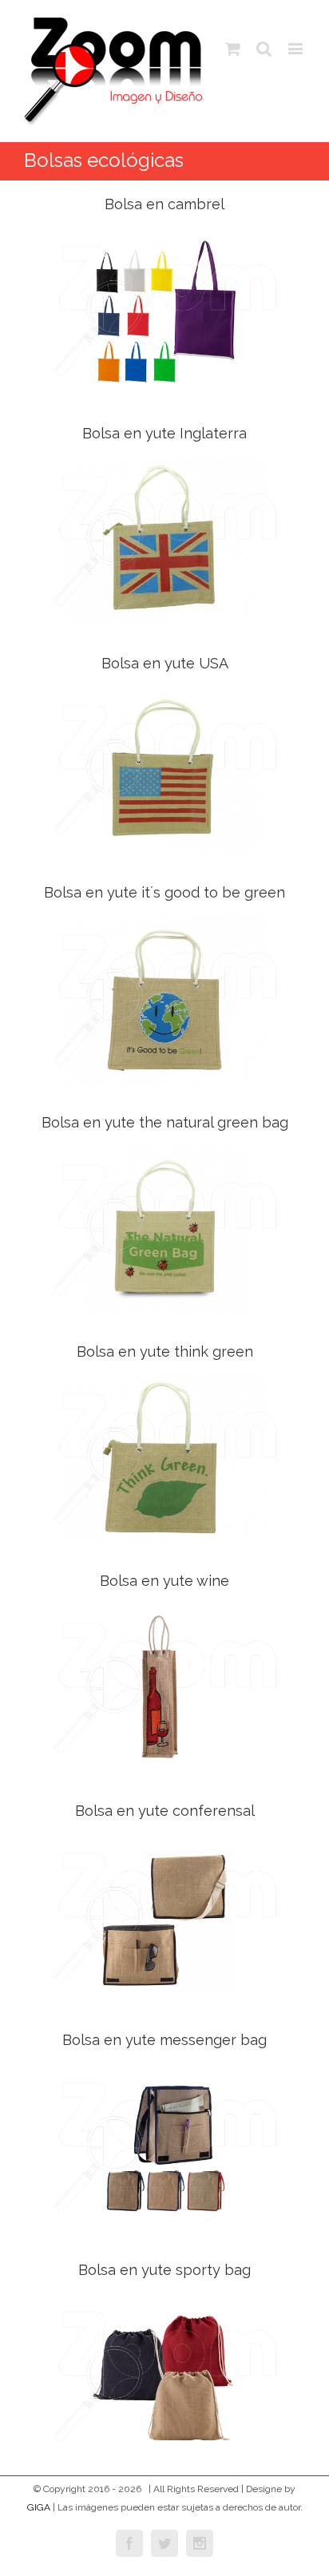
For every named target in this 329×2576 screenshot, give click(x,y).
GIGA (39, 2507)
